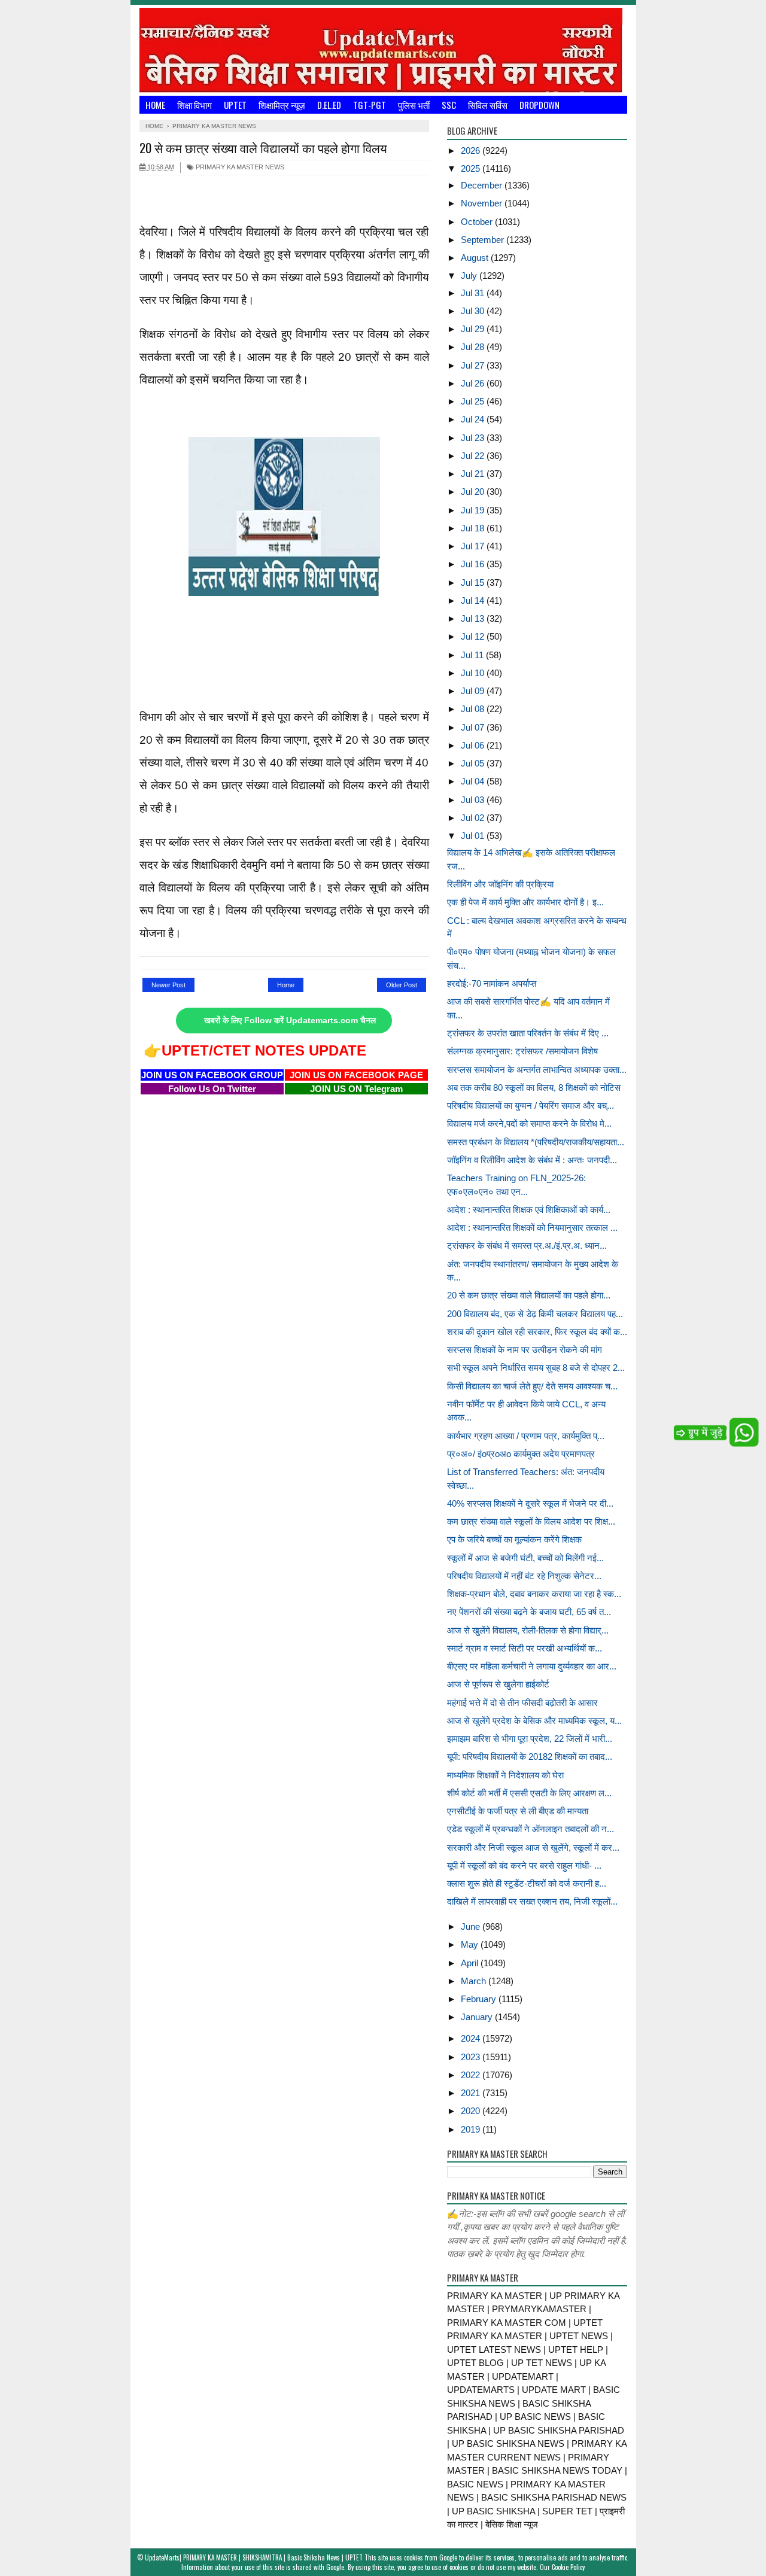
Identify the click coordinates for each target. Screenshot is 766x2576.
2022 (472, 2075)
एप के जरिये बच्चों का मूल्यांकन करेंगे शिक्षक (514, 1539)
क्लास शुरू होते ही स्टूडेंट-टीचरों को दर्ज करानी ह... (527, 1883)
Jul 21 (474, 474)
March (475, 1981)
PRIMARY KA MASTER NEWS (239, 167)
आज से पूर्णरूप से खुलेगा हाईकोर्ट (498, 1684)
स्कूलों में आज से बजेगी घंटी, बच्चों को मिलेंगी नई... (525, 1558)
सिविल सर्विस (488, 105)
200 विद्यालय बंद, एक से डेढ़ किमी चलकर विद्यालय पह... (535, 1314)
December (483, 185)
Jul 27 (474, 365)
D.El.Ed (329, 105)
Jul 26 (474, 383)
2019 (472, 2129)
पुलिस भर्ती (414, 105)
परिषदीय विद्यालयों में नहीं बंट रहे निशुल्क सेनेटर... (524, 1576)
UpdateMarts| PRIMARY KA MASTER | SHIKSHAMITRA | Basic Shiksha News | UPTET (254, 2557)
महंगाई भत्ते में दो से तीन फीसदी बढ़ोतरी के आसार (522, 1703)
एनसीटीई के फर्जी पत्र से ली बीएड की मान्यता (518, 1811)
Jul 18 (474, 528)
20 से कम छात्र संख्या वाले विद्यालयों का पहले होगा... (529, 1295)
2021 (472, 2093)
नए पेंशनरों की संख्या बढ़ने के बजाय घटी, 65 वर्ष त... (529, 1612)
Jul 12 (474, 636)
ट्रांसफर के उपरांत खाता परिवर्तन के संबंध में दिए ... (528, 1033)
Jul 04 (474, 781)
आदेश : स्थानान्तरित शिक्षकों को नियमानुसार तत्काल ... (532, 1228)
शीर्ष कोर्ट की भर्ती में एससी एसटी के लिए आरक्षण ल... (529, 1793)
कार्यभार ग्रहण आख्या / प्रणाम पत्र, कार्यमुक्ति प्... (526, 1436)
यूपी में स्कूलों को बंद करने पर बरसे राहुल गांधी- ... (524, 1865)
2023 (472, 2057)
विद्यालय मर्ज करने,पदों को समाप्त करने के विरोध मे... (529, 1123)
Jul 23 (474, 438)
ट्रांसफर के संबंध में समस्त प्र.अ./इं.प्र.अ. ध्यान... (527, 1246)
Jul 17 (474, 546)
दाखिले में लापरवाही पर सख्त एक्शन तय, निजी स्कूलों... (532, 1901)
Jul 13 (474, 618)
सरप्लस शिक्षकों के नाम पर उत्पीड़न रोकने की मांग (525, 1350)
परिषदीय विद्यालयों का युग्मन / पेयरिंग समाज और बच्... (531, 1105)
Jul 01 (474, 836)
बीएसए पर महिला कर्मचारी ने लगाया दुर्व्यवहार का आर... (532, 1666)
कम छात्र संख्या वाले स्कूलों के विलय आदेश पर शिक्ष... (531, 1521)
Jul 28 (474, 347)
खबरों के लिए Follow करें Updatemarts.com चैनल (290, 1021)
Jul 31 (474, 293)
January (478, 2017)
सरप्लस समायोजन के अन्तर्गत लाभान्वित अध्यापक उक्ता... (537, 1070)
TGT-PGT (370, 105)
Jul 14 (474, 600)
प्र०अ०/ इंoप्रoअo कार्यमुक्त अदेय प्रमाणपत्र (521, 1454)
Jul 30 (474, 311)
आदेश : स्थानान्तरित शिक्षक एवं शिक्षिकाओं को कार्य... (529, 1210)
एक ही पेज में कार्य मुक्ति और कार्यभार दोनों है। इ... (525, 902)
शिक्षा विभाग (194, 105)
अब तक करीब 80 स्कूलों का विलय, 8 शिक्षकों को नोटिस (534, 1088)
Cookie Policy (568, 2567)
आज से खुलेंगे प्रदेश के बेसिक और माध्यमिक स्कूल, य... (534, 1721)
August (476, 258)
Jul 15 (474, 583)
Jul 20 (474, 492)
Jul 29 (474, 329)
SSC (449, 105)
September (484, 240)
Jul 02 (474, 818)
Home (155, 105)
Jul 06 (474, 745)
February (480, 1999)
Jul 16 (474, 564)
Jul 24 (474, 419)
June (472, 1926)
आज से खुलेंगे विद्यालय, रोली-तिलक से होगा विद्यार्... (528, 1630)
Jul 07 (474, 727)
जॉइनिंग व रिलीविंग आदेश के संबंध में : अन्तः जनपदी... (532, 1160)
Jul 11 (473, 655)
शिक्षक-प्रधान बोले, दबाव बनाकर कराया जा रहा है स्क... (534, 1594)
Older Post (402, 985)
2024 (472, 2038)
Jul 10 (474, 673)
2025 (472, 168)
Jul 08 (474, 709)
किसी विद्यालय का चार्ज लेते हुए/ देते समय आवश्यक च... (532, 1386)
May (471, 1944)
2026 (472, 150)
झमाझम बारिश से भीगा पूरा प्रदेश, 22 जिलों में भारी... (530, 1739)
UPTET (235, 105)
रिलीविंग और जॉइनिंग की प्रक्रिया (500, 884)
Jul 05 (474, 763)
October (478, 222)
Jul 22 (474, 456)
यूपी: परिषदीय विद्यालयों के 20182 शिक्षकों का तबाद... (530, 1757)
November (483, 203)
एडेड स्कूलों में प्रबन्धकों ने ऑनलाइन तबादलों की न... (531, 1829)
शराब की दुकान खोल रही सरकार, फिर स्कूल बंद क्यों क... (537, 1332)
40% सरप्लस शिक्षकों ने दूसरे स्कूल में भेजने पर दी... (530, 1503)
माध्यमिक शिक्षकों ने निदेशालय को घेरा (505, 1775)
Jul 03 (474, 800)
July (470, 276)
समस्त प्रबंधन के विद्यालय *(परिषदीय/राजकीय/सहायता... (536, 1142)
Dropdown (539, 105)
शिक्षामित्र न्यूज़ (282, 105)
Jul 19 (474, 510)
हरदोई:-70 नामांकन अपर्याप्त (492, 983)
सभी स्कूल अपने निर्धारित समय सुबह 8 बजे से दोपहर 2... (536, 1368)
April (471, 1963)
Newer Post (168, 985)
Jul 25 (474, 401)
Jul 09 (474, 691)
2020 (472, 2111)
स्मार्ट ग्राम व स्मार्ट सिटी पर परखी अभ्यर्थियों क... (525, 1648)
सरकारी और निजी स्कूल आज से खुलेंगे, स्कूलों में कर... (533, 1847)
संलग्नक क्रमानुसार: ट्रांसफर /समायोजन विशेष (522, 1051)
